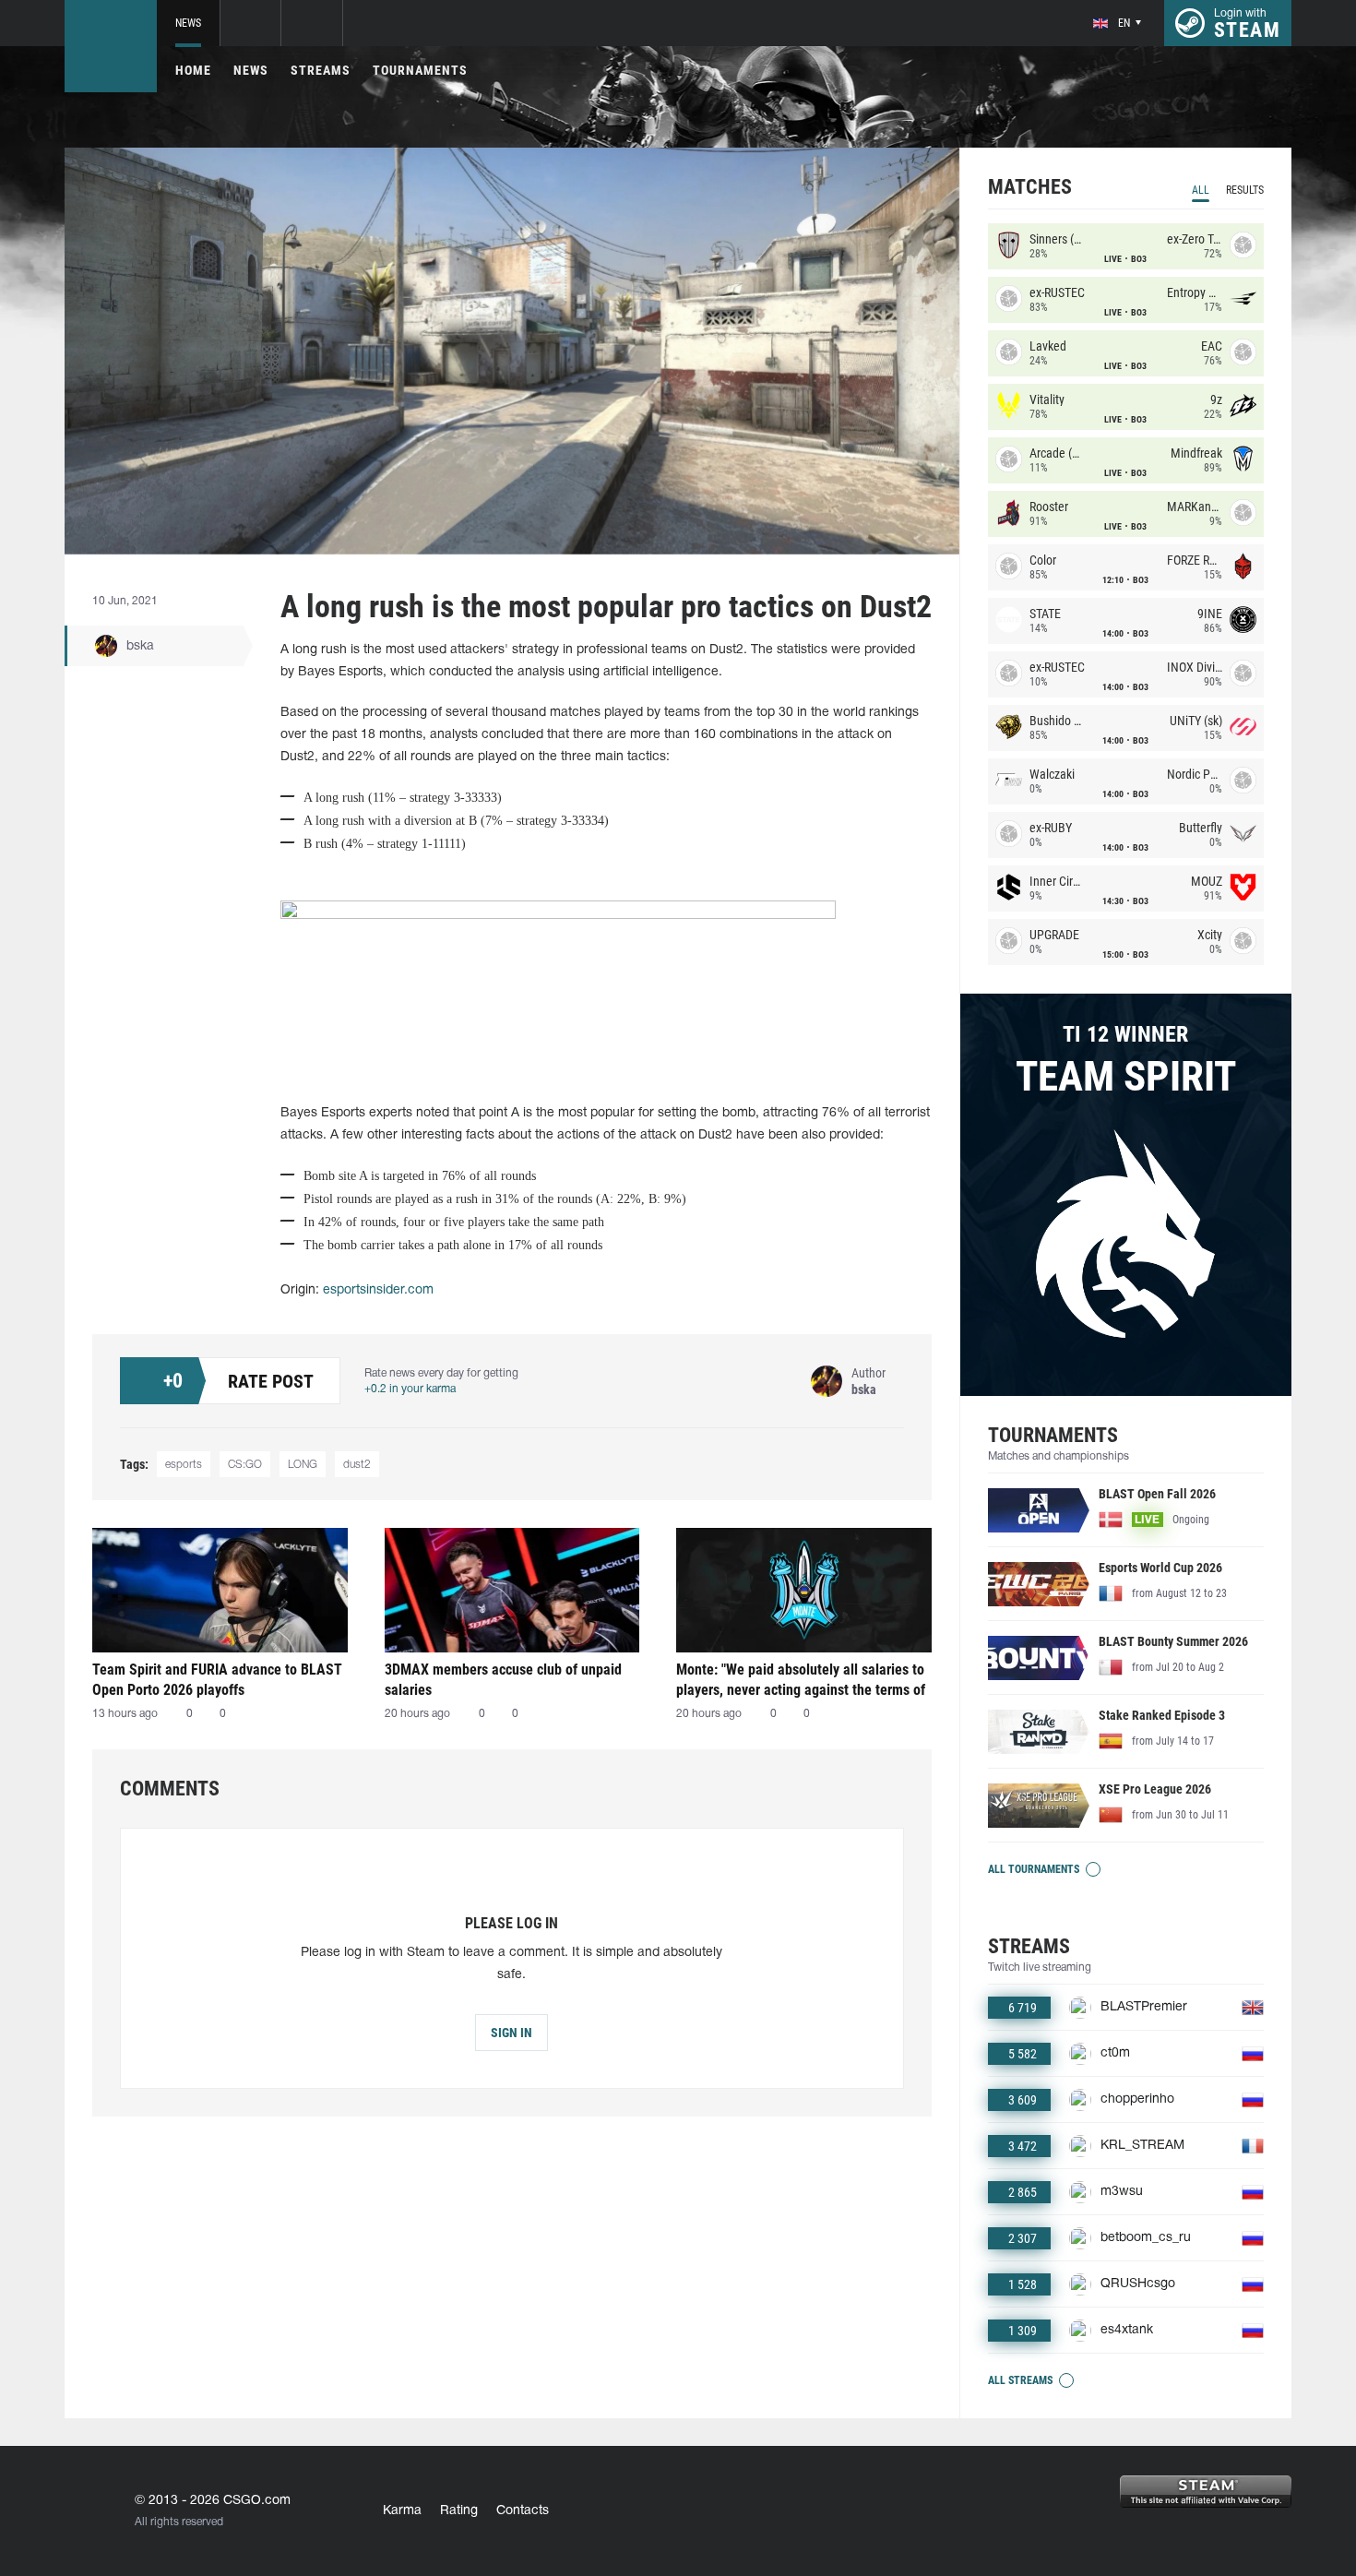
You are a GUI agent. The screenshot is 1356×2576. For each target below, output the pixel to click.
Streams (321, 70)
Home (193, 70)
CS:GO (245, 1465)
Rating (459, 2511)
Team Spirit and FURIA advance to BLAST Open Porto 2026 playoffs (217, 1680)
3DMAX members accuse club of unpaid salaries (503, 1680)
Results (1245, 190)
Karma (402, 2511)
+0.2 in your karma (410, 1389)
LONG (303, 1465)
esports (184, 1465)
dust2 (357, 1465)
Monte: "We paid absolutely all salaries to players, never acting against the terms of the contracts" (801, 1680)
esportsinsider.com (378, 1290)
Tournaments (420, 70)
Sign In (511, 2033)
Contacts (523, 2511)
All (1201, 190)
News (188, 23)
